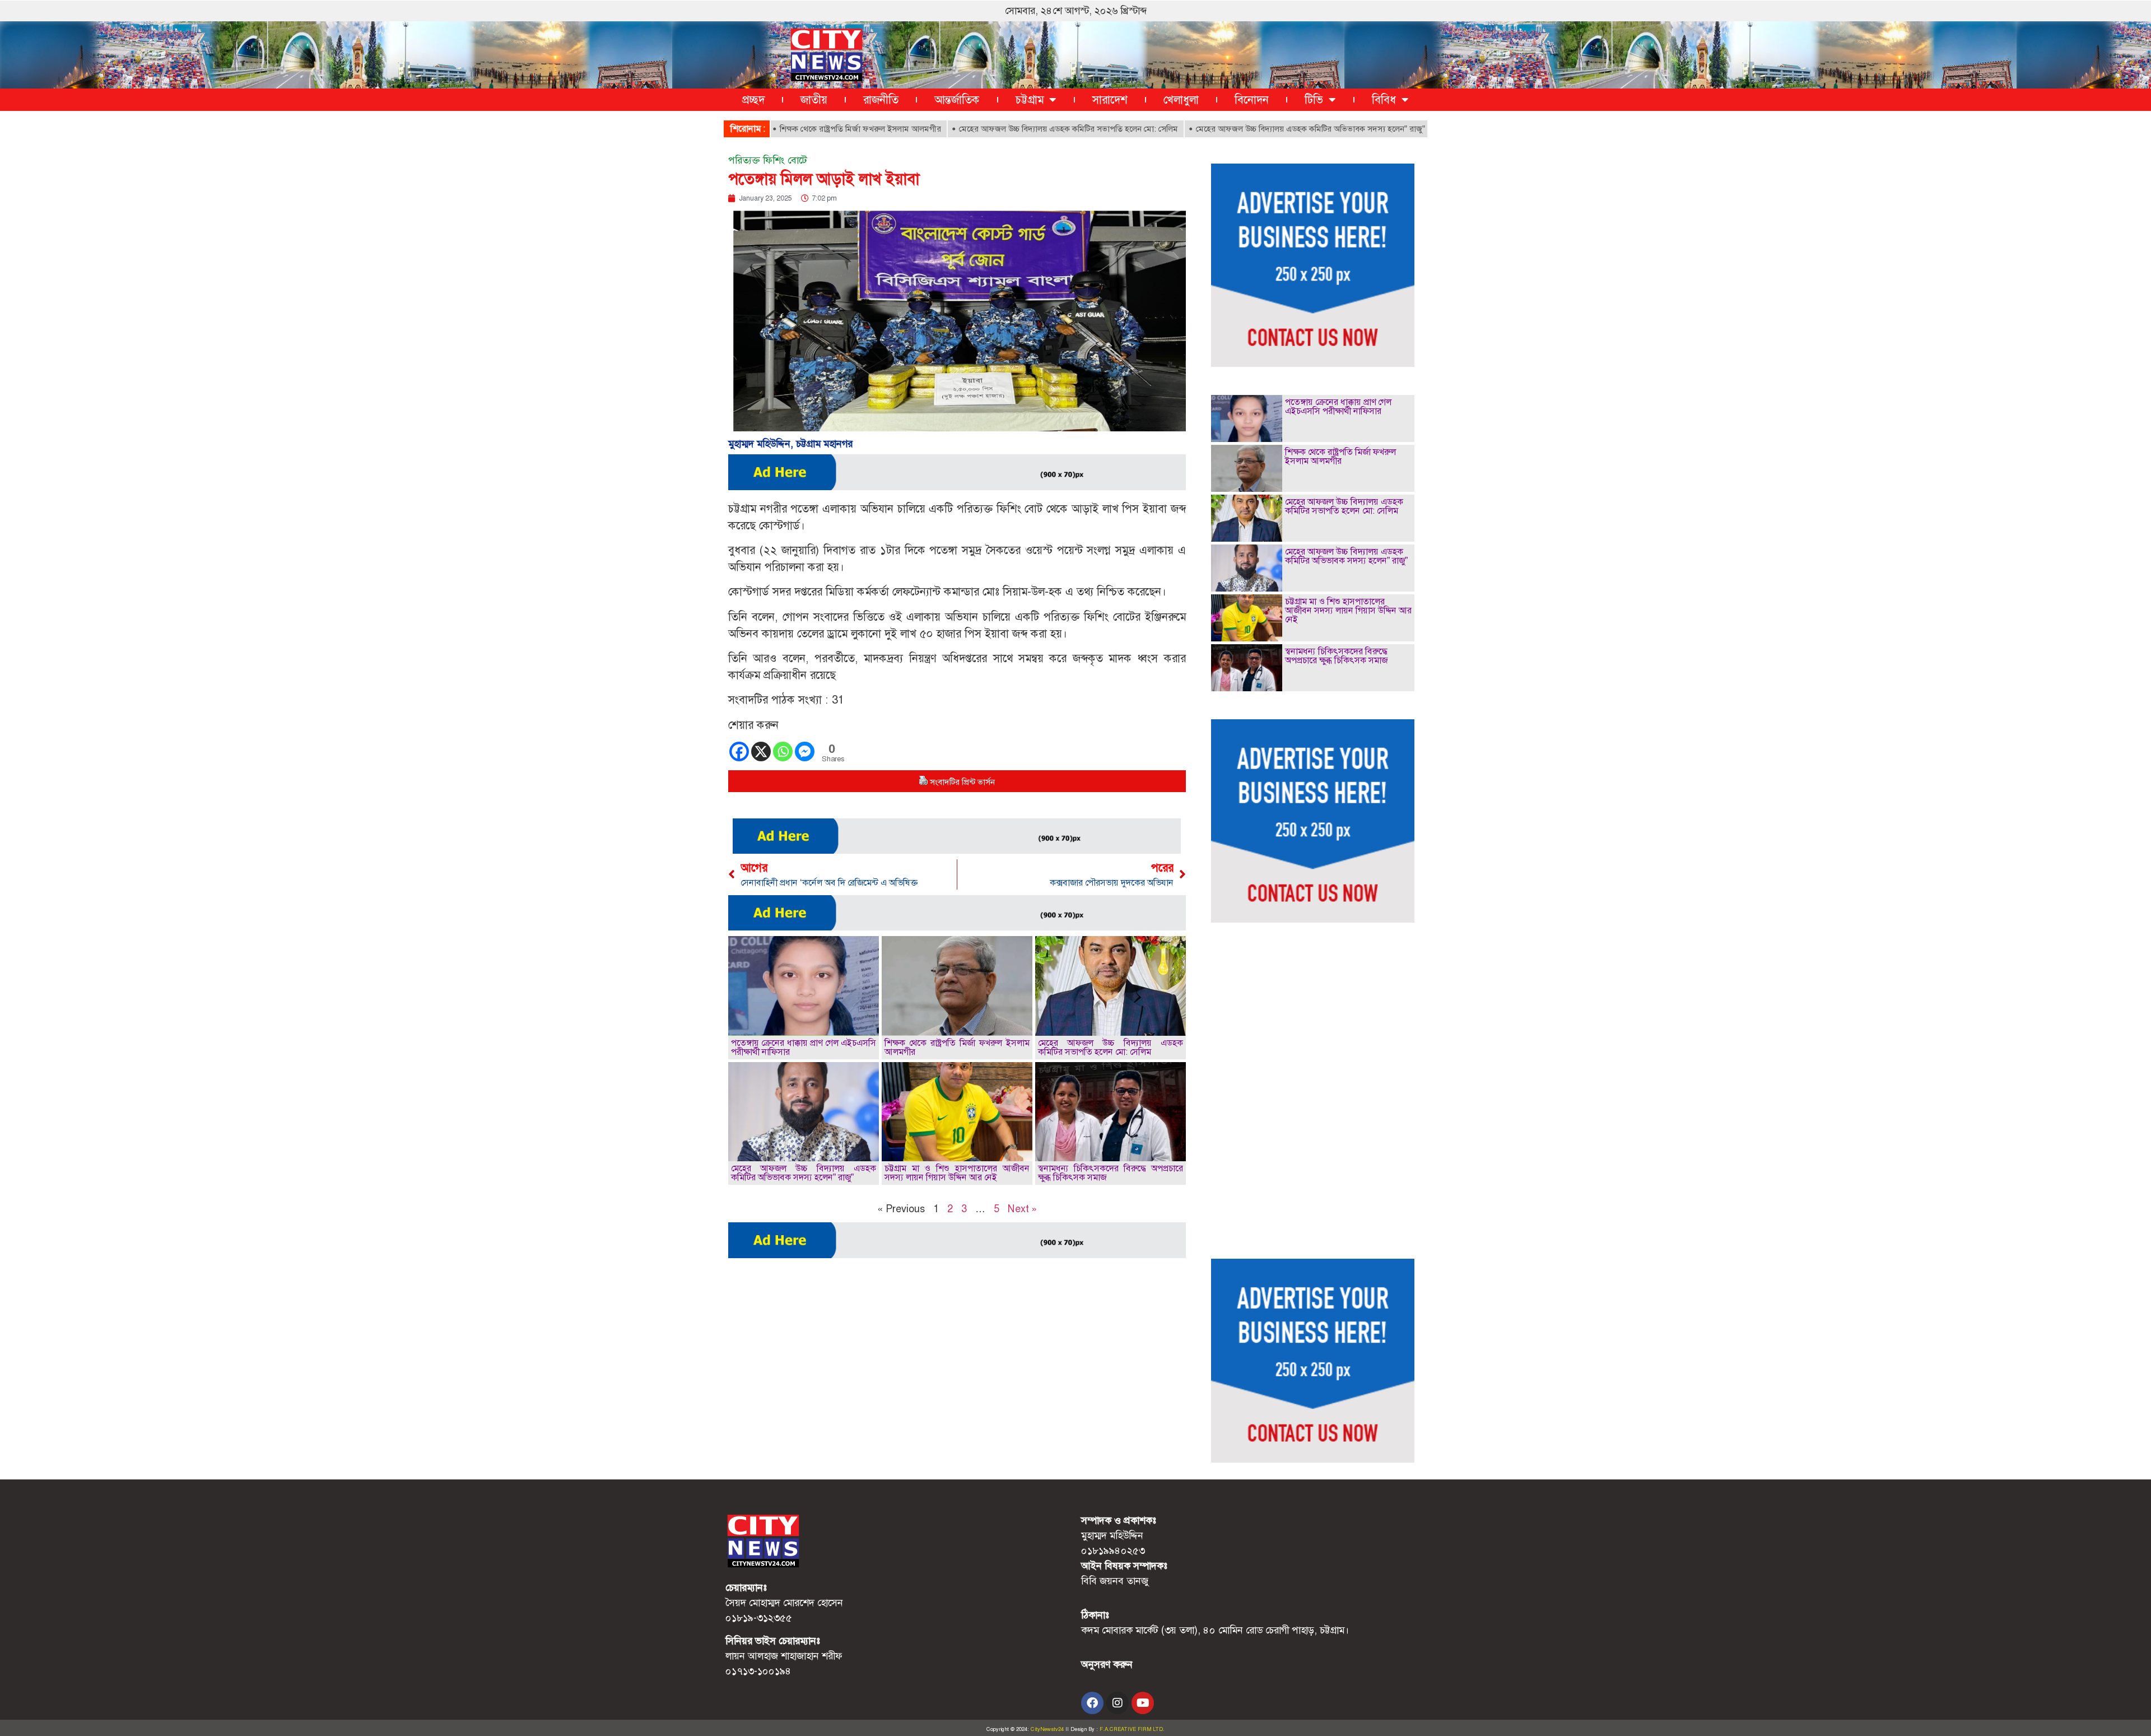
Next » (1022, 1209)
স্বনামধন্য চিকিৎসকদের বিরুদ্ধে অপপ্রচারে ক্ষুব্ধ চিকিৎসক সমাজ (1111, 1173)
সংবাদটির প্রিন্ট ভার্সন (962, 782)
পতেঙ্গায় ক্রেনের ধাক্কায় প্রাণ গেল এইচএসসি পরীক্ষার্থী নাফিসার (804, 1047)
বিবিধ (1384, 100)
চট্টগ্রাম (1030, 100)
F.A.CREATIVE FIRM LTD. (1132, 1729)
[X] (761, 751)
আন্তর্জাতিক (957, 100)
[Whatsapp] (783, 751)
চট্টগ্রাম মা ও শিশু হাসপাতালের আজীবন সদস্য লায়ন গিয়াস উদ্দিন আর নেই (957, 1173)
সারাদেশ (1110, 100)
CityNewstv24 (1047, 1729)
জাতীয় (814, 100)
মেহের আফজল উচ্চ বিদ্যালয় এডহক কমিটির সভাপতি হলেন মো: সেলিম (990, 129)
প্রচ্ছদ (753, 100)
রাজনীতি (881, 100)
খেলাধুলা (1181, 100)
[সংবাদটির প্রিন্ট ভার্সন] (923, 782)
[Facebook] (739, 751)
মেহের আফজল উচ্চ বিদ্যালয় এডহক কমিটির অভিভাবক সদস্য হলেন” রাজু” (1232, 129)
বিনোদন (1252, 100)
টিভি (1314, 100)
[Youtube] (1143, 1703)
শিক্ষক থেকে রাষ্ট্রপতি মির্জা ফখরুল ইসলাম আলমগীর (782, 129)
